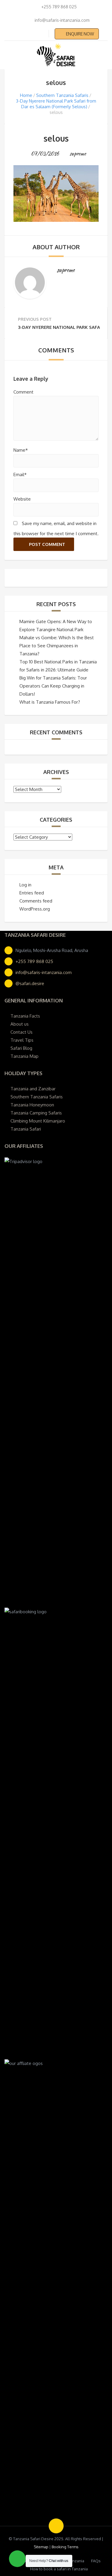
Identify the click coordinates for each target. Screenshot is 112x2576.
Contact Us (22, 1032)
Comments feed (36, 901)
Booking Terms (65, 2547)
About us (20, 1024)
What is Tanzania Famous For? (50, 702)
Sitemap (41, 2547)
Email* (20, 475)
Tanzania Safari (26, 1129)
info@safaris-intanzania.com (44, 972)
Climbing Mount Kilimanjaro (38, 1121)
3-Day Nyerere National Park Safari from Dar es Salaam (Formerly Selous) (56, 104)
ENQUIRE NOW (80, 34)
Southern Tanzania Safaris (62, 95)
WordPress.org (35, 909)
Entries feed (32, 893)
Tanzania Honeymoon (32, 1105)
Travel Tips (22, 1040)
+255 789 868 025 (34, 961)
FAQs (96, 2561)
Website (22, 499)
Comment (23, 392)
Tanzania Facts (25, 1016)
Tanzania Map (24, 1056)
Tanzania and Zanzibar (33, 1089)
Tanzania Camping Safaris (36, 1113)
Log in (25, 885)
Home (26, 95)
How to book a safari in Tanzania (59, 2569)
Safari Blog (21, 1048)
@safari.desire (30, 983)
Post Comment (47, 544)
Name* (21, 450)
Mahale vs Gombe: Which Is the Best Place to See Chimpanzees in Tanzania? (57, 646)
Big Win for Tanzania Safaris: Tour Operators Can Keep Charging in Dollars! (53, 686)
